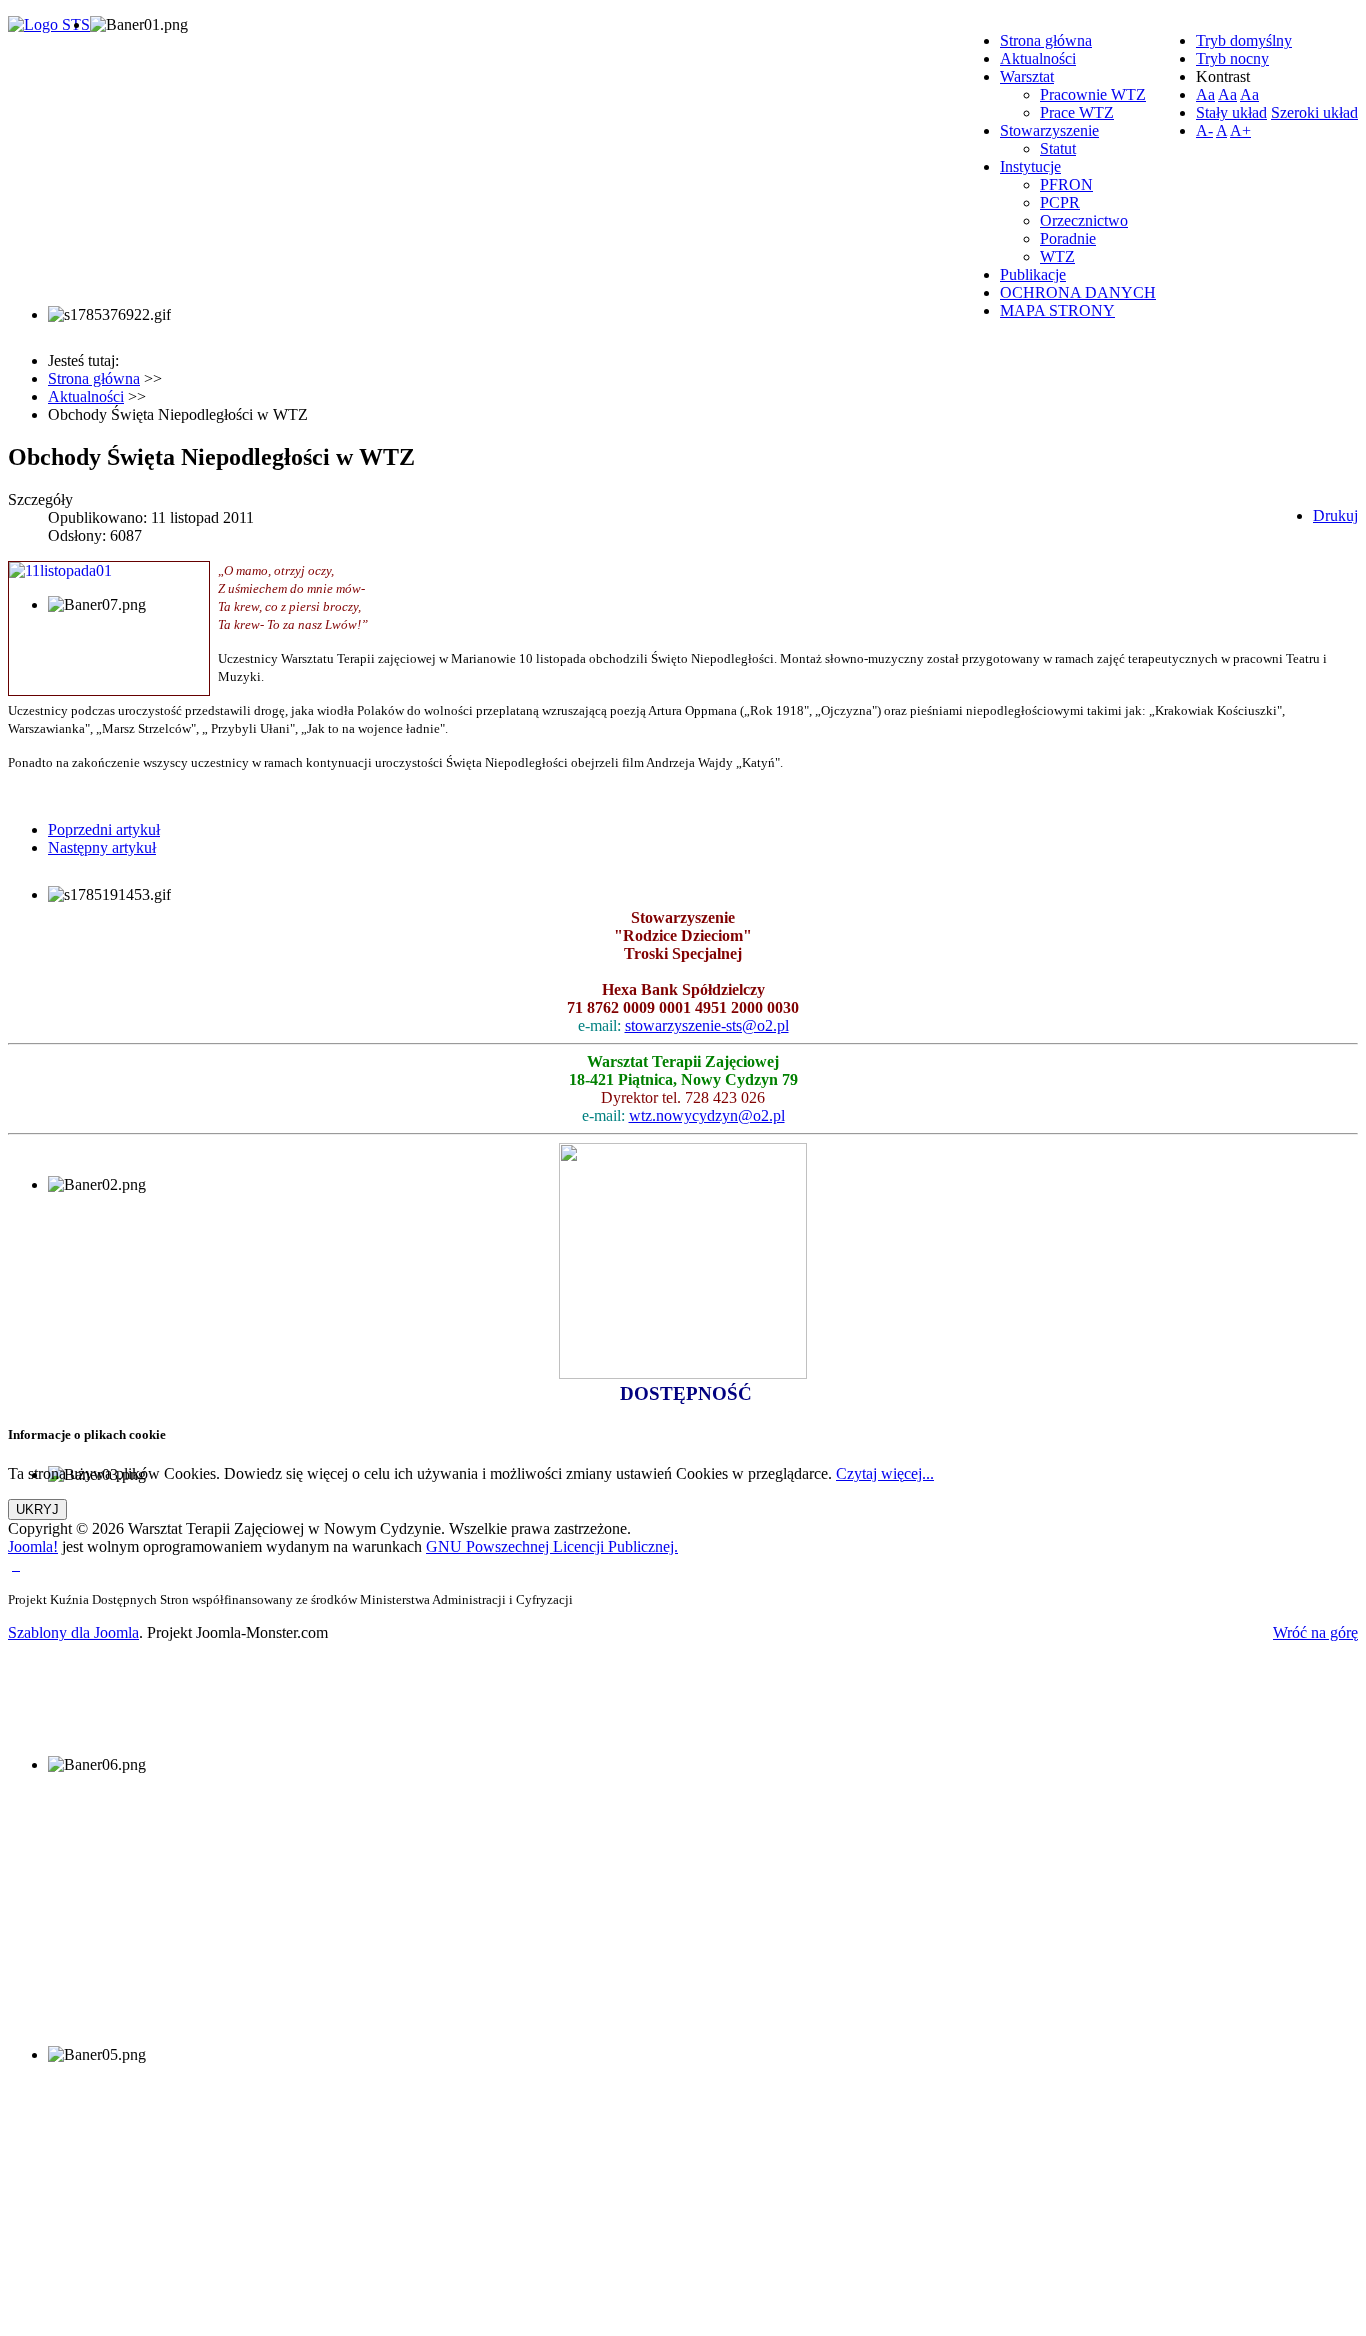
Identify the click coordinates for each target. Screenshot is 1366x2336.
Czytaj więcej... (885, 1473)
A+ (1240, 130)
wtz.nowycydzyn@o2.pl (707, 1115)
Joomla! (33, 1546)
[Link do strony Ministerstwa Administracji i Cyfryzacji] (14, 1564)
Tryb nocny (1232, 58)
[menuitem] (1046, 40)
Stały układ (1231, 112)
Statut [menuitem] (1058, 148)
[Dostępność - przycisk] (683, 1373)
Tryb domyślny (1244, 40)
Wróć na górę (1315, 1632)
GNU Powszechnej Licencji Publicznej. (552, 1546)
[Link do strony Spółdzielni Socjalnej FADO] (18, 1564)
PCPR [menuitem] (1060, 202)
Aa (1205, 94)
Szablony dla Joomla (73, 1632)
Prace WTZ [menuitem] (1077, 112)
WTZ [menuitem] (1057, 256)
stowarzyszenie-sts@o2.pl (707, 1025)
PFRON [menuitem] (1066, 184)
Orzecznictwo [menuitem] (1084, 220)
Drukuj (1335, 515)
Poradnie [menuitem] (1068, 238)
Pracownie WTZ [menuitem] (1093, 94)
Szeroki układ (1314, 112)
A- (1204, 130)
